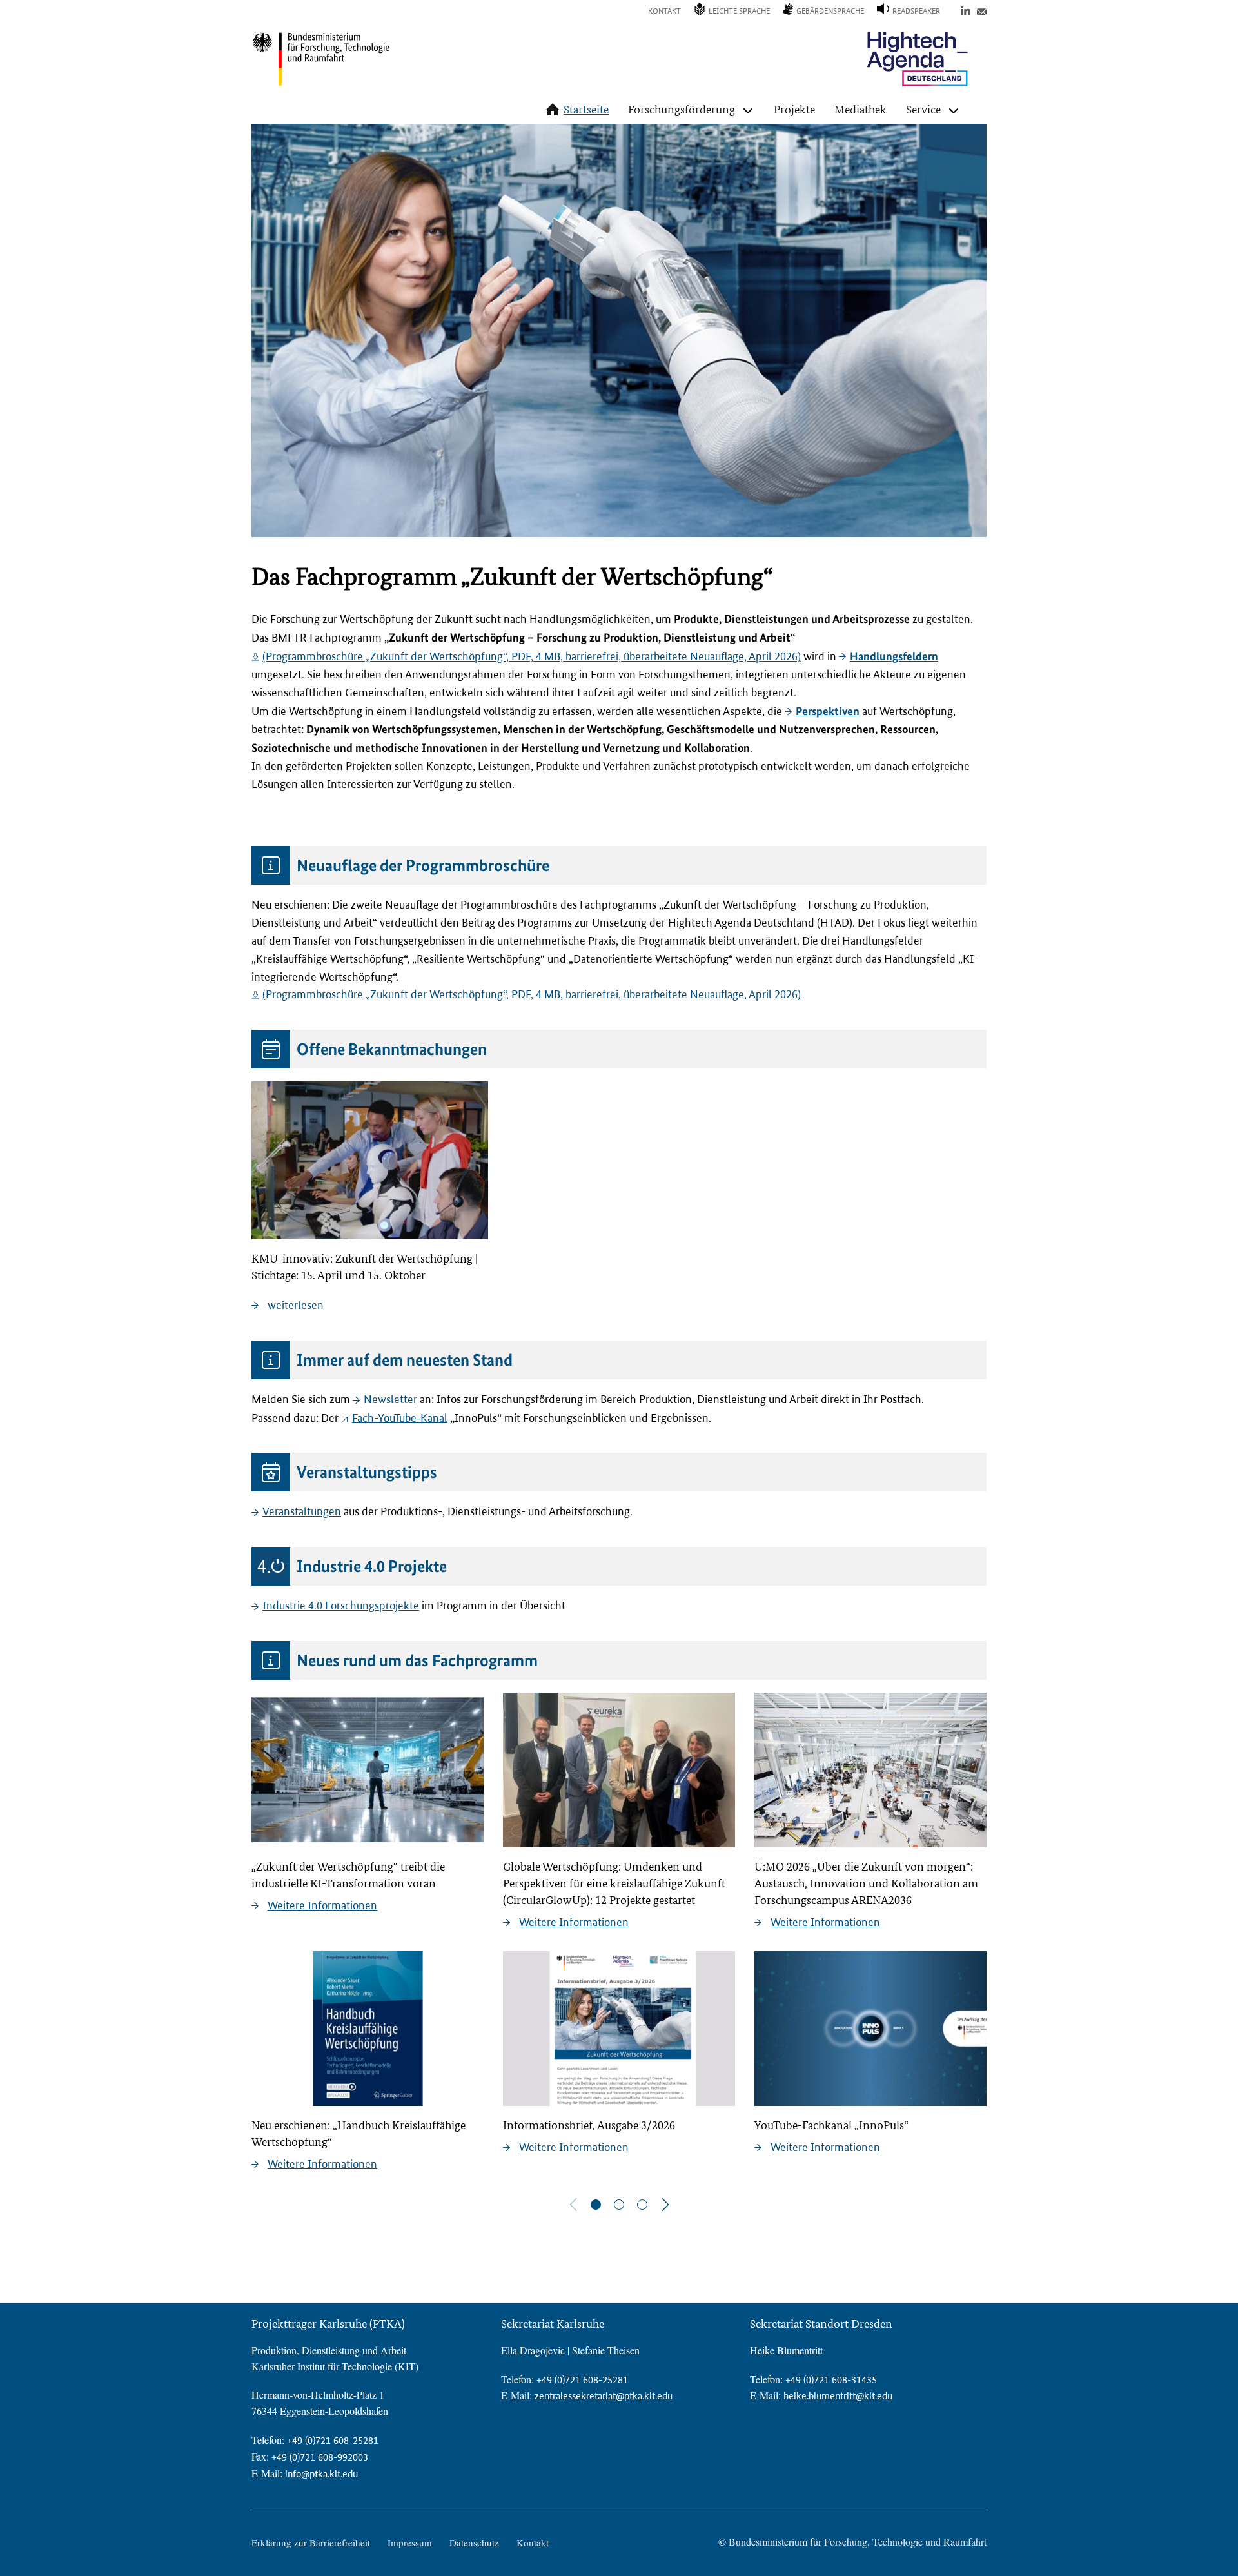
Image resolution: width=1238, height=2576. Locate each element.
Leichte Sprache (739, 11)
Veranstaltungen (302, 1511)
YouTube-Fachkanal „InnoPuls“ (831, 2125)
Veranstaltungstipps (367, 1472)
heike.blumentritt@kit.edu (838, 2396)
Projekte (794, 109)
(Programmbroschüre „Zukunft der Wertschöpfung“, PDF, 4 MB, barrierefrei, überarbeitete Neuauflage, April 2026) (532, 656)
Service (923, 109)
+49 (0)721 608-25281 (333, 2440)
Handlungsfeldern (894, 656)
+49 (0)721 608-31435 (831, 2380)
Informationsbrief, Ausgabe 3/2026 (589, 2125)
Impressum (410, 2542)
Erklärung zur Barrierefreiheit (311, 2542)
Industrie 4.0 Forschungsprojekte (341, 1606)
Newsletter (390, 1399)
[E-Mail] (982, 10)
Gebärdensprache (830, 11)
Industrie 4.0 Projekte (372, 1566)
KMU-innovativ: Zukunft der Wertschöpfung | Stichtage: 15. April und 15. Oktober (365, 1267)
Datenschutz (474, 2542)
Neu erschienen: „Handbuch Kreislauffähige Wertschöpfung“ (359, 2133)
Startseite (586, 109)
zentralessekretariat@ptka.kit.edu (604, 2396)
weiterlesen (296, 1305)
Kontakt (664, 11)
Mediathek (860, 109)
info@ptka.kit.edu (321, 2474)
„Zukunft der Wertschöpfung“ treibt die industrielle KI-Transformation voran (348, 1875)
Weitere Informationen (322, 1905)
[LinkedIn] (966, 10)
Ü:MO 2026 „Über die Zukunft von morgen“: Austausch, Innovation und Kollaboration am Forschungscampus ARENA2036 (866, 1883)
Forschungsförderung (682, 109)
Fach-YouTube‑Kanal (400, 1418)
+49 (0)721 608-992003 (320, 2457)
